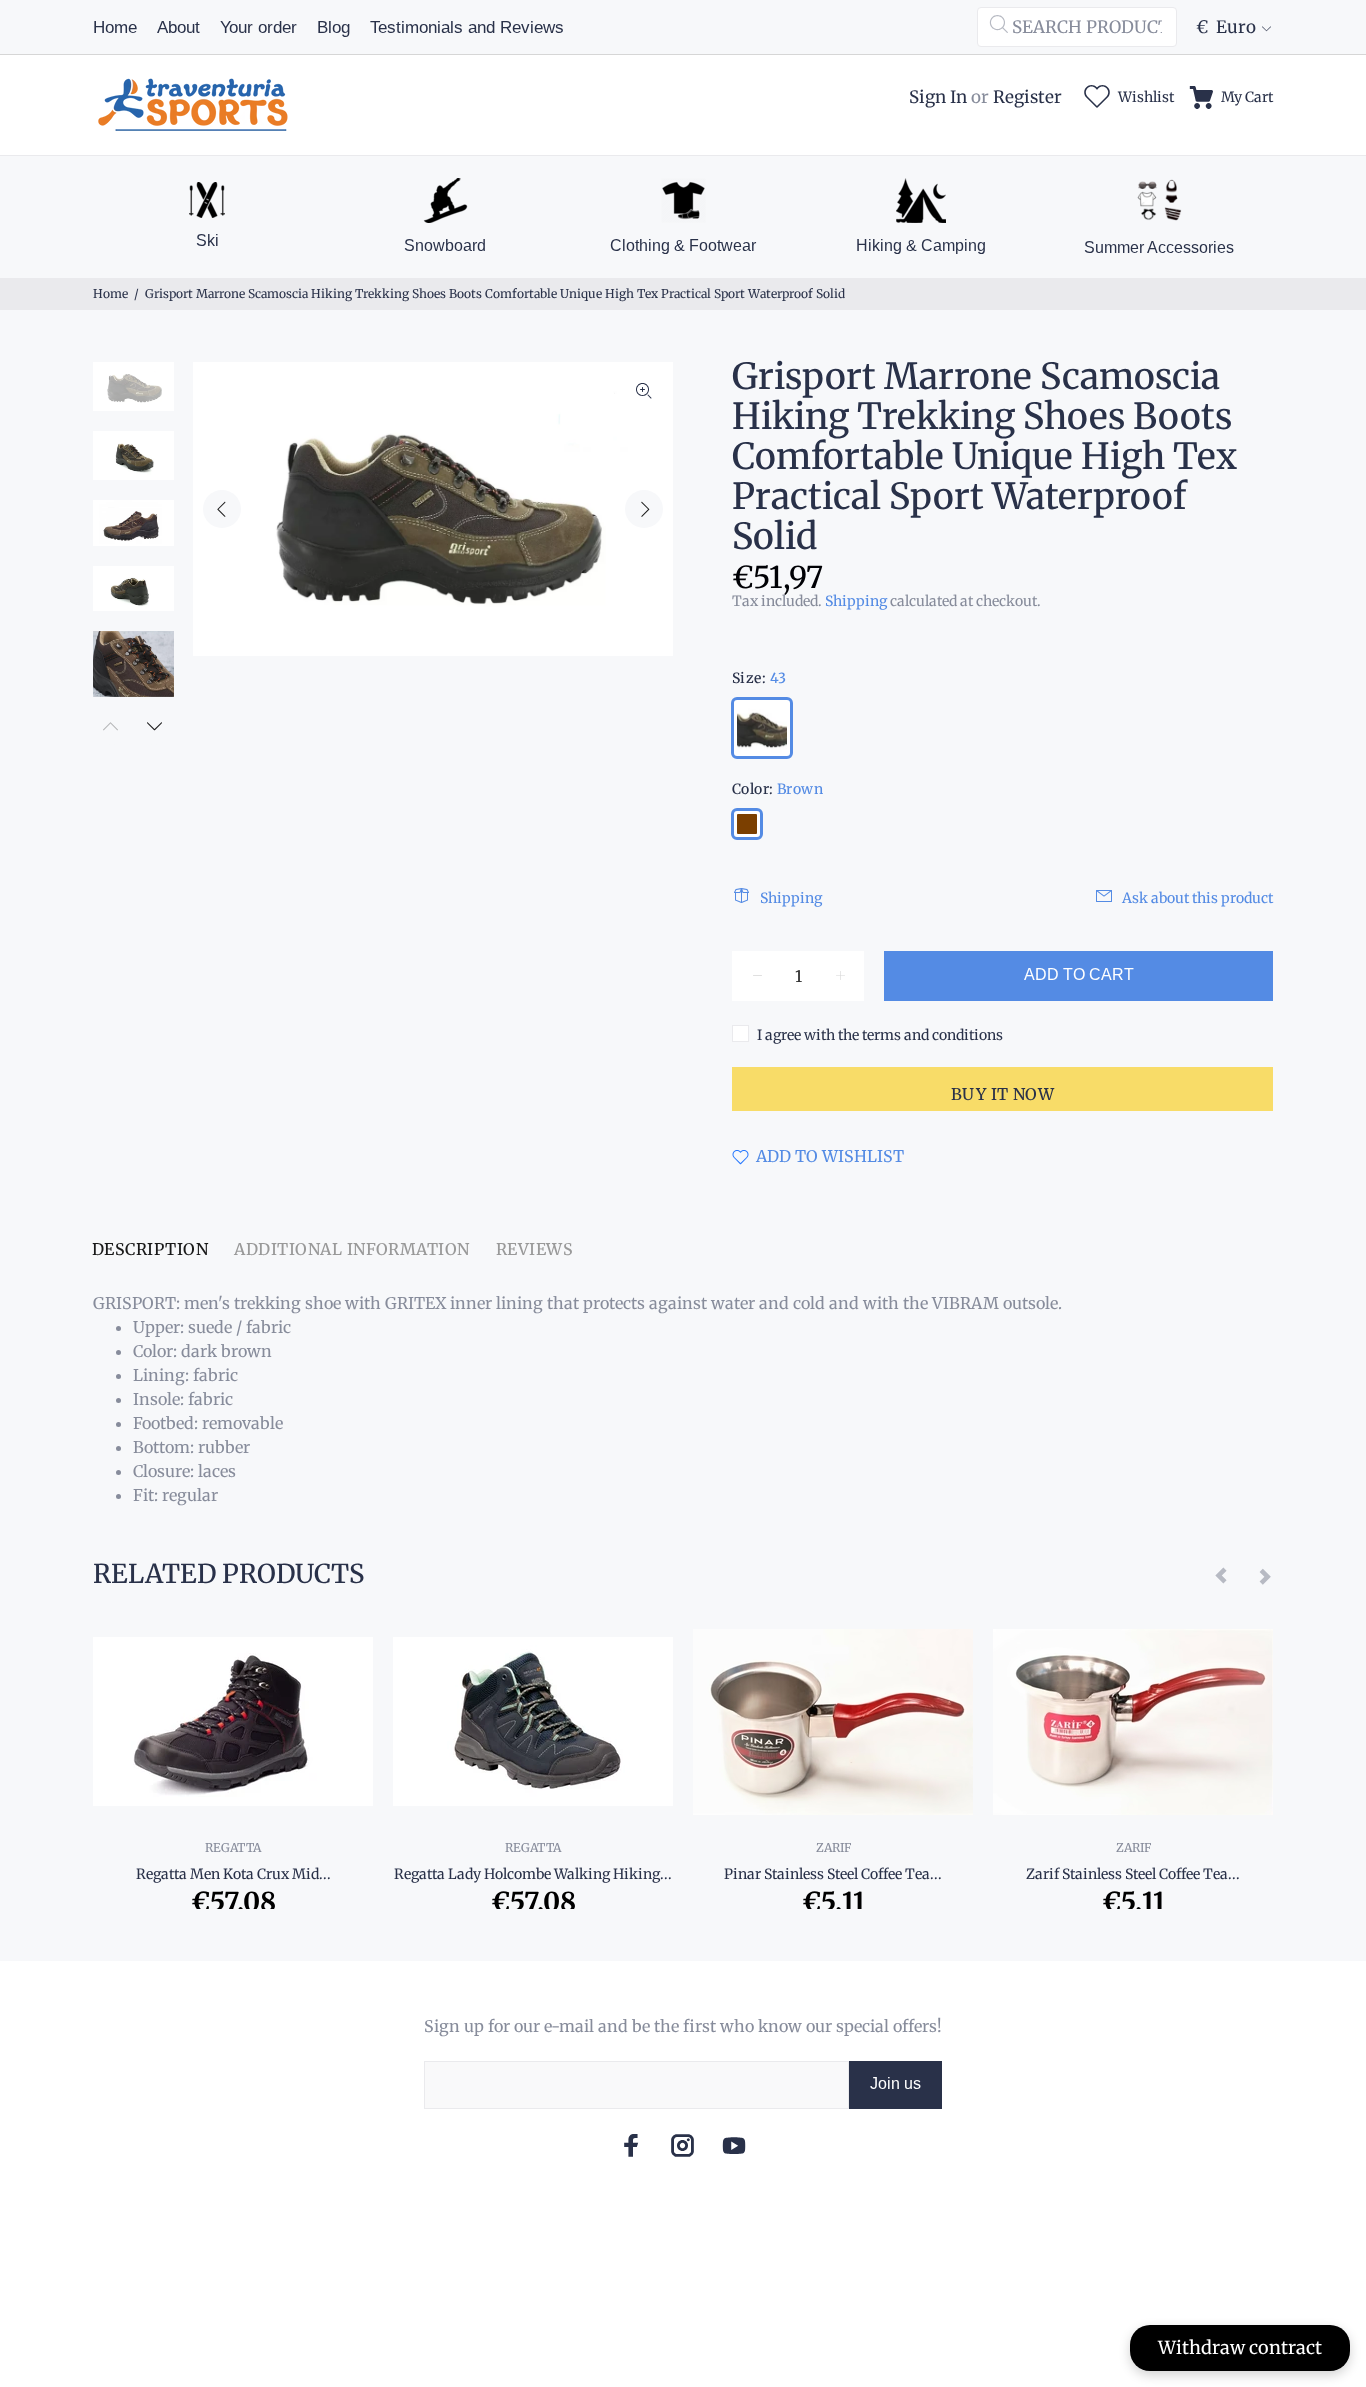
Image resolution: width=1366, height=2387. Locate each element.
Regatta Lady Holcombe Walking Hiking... (533, 1874)
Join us (895, 2083)
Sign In (938, 97)
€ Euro (1226, 27)
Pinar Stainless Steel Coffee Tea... (833, 1874)
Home (110, 293)
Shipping (856, 601)
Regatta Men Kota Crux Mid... (233, 1874)
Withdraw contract (1240, 2347)
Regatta (233, 1847)
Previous (222, 509)
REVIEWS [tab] (534, 1249)
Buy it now (1003, 1094)
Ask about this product (1197, 898)
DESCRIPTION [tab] (150, 1249)
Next (644, 509)
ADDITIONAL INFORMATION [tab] (352, 1249)
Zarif (833, 1847)
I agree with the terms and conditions (880, 1035)
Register (1027, 97)
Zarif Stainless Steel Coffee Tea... (1133, 1874)
